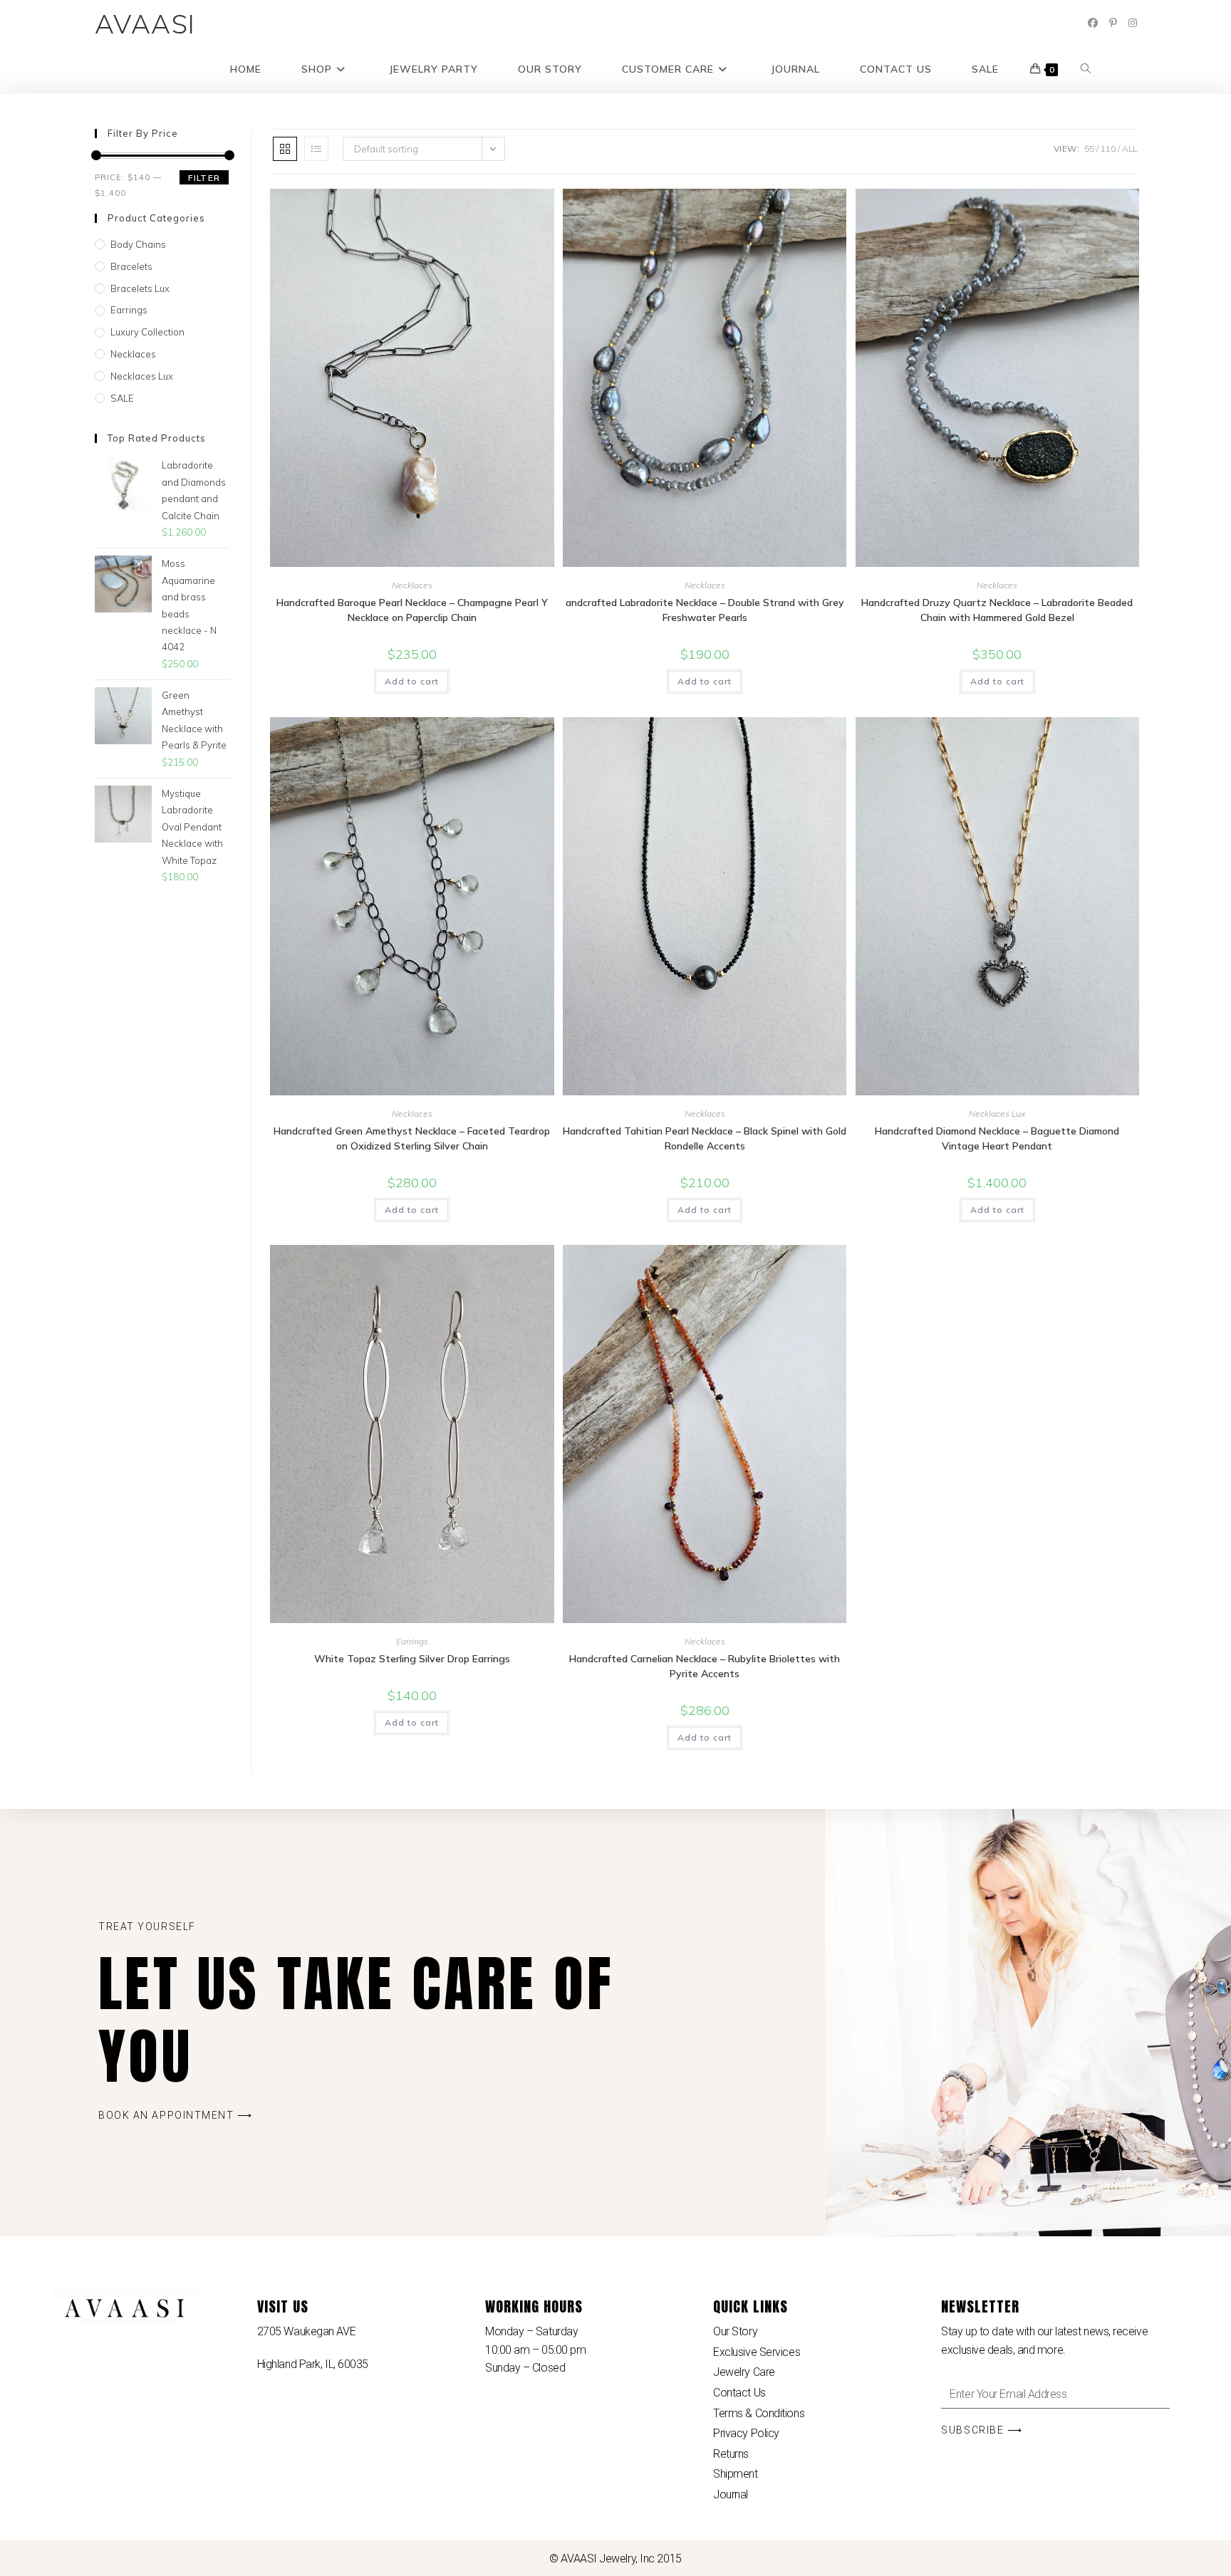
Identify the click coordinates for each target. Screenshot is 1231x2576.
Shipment (735, 2474)
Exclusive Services (757, 2352)
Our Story (735, 2331)
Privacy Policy (746, 2433)
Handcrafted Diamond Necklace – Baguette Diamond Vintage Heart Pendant (997, 1138)
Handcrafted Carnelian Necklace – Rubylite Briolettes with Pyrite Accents (705, 1666)
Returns (731, 2454)
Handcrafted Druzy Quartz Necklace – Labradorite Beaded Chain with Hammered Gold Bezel (997, 610)
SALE (122, 398)
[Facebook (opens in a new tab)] (1093, 23)
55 (1089, 148)
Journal (731, 2494)
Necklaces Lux (997, 1114)
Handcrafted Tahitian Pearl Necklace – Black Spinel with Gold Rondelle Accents (705, 1138)
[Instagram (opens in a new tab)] (1133, 23)
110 (1108, 148)
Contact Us (739, 2393)
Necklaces (412, 585)
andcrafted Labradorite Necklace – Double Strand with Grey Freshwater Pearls (705, 610)
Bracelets (131, 266)
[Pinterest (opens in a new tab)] (1113, 23)
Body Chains (138, 244)
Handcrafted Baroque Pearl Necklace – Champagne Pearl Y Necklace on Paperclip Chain (412, 610)
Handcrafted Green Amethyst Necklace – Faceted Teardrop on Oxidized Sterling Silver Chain (412, 1138)
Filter (204, 178)
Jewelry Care (744, 2372)
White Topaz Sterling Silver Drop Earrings (412, 1659)
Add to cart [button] (412, 681)
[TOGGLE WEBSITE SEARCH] (1086, 69)
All (1129, 148)
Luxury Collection (147, 332)
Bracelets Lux (140, 288)
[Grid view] (285, 149)
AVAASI (146, 24)
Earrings (412, 1641)
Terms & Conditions (759, 2413)
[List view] (316, 149)
